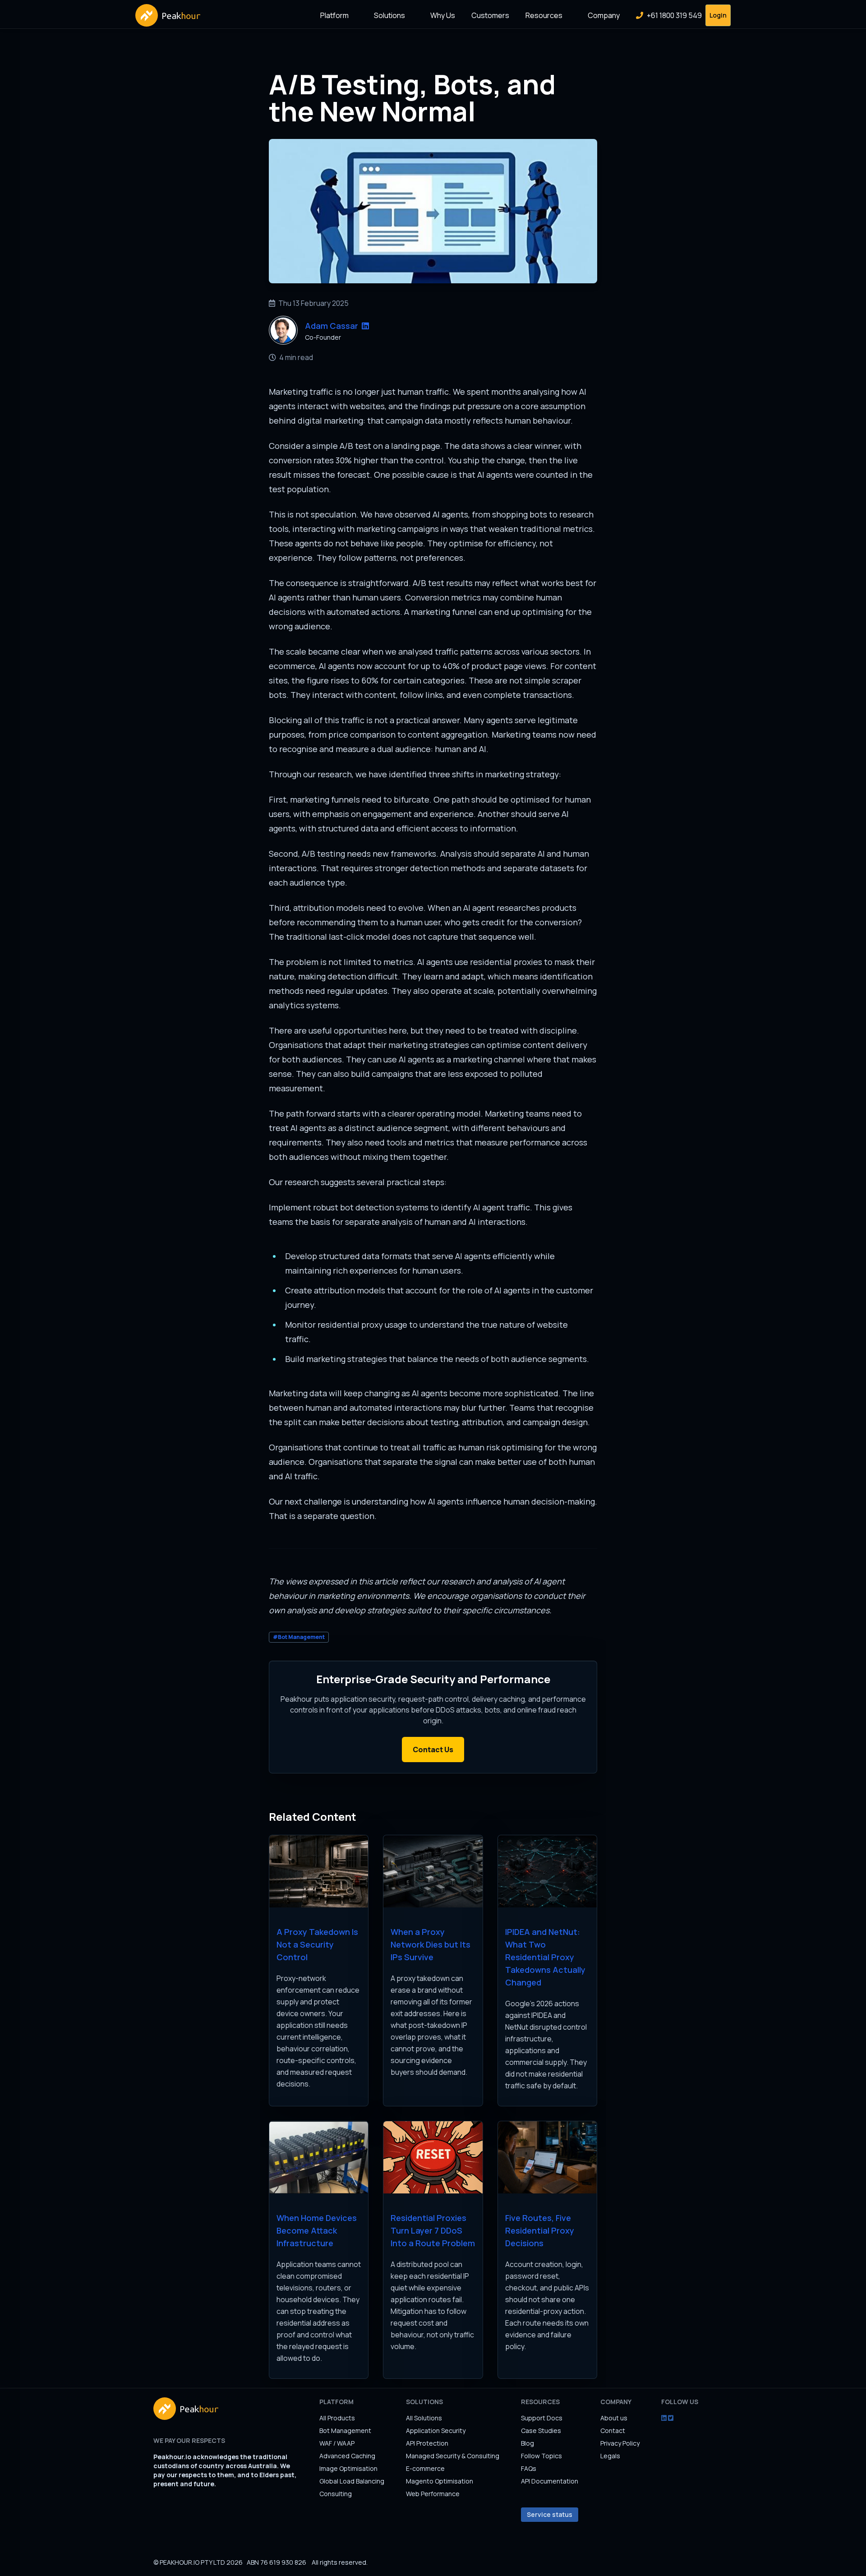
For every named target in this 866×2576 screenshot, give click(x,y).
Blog (527, 2443)
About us (614, 2418)
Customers (490, 15)
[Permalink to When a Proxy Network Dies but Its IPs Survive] (433, 1871)
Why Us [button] (443, 15)
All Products (337, 2418)
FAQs (529, 2468)
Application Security (436, 2431)
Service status (550, 2514)
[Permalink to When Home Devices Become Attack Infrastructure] (319, 2157)
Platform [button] (334, 15)
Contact (613, 2431)
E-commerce (425, 2468)
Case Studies (541, 2431)
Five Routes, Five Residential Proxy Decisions (540, 2230)
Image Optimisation (348, 2468)
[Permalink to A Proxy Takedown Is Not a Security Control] (319, 1871)
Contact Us (433, 1750)
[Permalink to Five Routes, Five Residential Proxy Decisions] (547, 2157)
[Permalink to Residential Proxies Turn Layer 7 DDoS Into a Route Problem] (433, 2157)
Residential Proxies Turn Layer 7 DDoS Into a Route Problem (433, 2230)
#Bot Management (299, 1637)
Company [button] (604, 15)
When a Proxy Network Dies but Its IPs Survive (431, 1944)
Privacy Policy (620, 2443)
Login (718, 15)
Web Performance (433, 2494)
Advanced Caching (347, 2456)
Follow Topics (541, 2456)
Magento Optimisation (440, 2481)
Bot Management (345, 2431)
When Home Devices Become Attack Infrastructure (317, 2230)
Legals (610, 2456)
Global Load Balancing (352, 2481)
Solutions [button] (389, 15)
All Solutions (424, 2418)
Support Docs (542, 2418)
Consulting (336, 2494)
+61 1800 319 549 (674, 15)
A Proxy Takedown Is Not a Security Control (317, 1944)
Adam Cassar (332, 326)
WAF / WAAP (337, 2443)
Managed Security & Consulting (453, 2456)
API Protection (427, 2443)
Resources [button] (544, 15)
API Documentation (550, 2481)
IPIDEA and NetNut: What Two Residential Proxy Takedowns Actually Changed (545, 1957)
